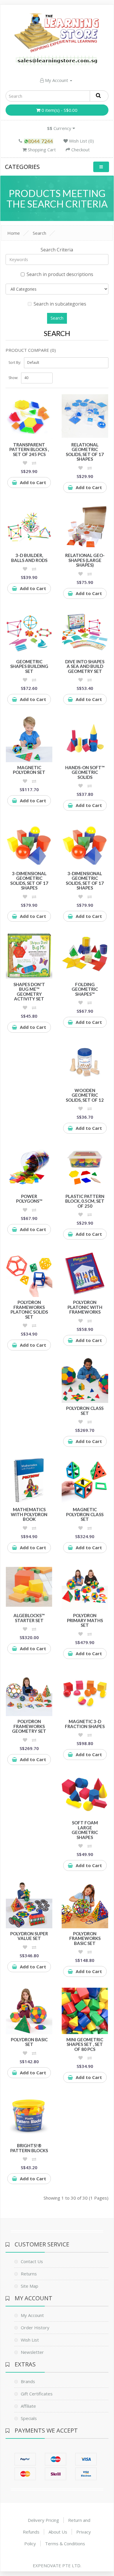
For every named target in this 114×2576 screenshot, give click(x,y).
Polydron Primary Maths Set (85, 1620)
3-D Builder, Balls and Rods (29, 558)
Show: (13, 378)
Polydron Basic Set (29, 2042)
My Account (57, 80)
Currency (60, 128)
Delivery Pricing (43, 2520)
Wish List (30, 2340)
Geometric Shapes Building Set (29, 666)
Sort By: (15, 363)
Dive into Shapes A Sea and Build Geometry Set (85, 666)
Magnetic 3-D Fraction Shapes (85, 1724)
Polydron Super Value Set (29, 1936)
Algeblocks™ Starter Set (29, 1618)
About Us (58, 2532)
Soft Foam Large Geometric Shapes (85, 1830)
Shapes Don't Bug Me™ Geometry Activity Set (29, 992)
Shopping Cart (41, 150)
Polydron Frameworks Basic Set (85, 1938)
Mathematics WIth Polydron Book (29, 1514)
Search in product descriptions (60, 274)
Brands (28, 2381)
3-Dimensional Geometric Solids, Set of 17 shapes (29, 881)
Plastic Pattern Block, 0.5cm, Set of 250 (85, 1201)
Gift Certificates (37, 2394)
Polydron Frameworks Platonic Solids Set (29, 1310)
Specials (29, 2418)
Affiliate (28, 2406)
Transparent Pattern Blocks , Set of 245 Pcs (29, 449)
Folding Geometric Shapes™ (85, 989)
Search (39, 233)
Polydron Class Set (85, 1411)
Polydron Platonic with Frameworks (85, 1307)
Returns (29, 2274)
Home (14, 233)
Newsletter (32, 2352)
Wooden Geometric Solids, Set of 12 (85, 1095)
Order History (35, 2328)
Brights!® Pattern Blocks (29, 2148)
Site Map (30, 2286)
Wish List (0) (81, 141)
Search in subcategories (60, 304)
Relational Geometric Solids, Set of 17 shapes (85, 452)
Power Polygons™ (29, 1199)
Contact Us (32, 2261)
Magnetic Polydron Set (29, 770)
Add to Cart (33, 482)
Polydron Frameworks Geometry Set (29, 1726)
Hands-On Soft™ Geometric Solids (85, 772)
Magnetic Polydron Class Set (85, 1514)
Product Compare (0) (31, 350)
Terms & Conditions (65, 2544)
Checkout (80, 150)
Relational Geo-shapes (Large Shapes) (85, 560)
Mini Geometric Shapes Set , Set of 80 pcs (85, 2044)
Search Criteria (57, 250)
